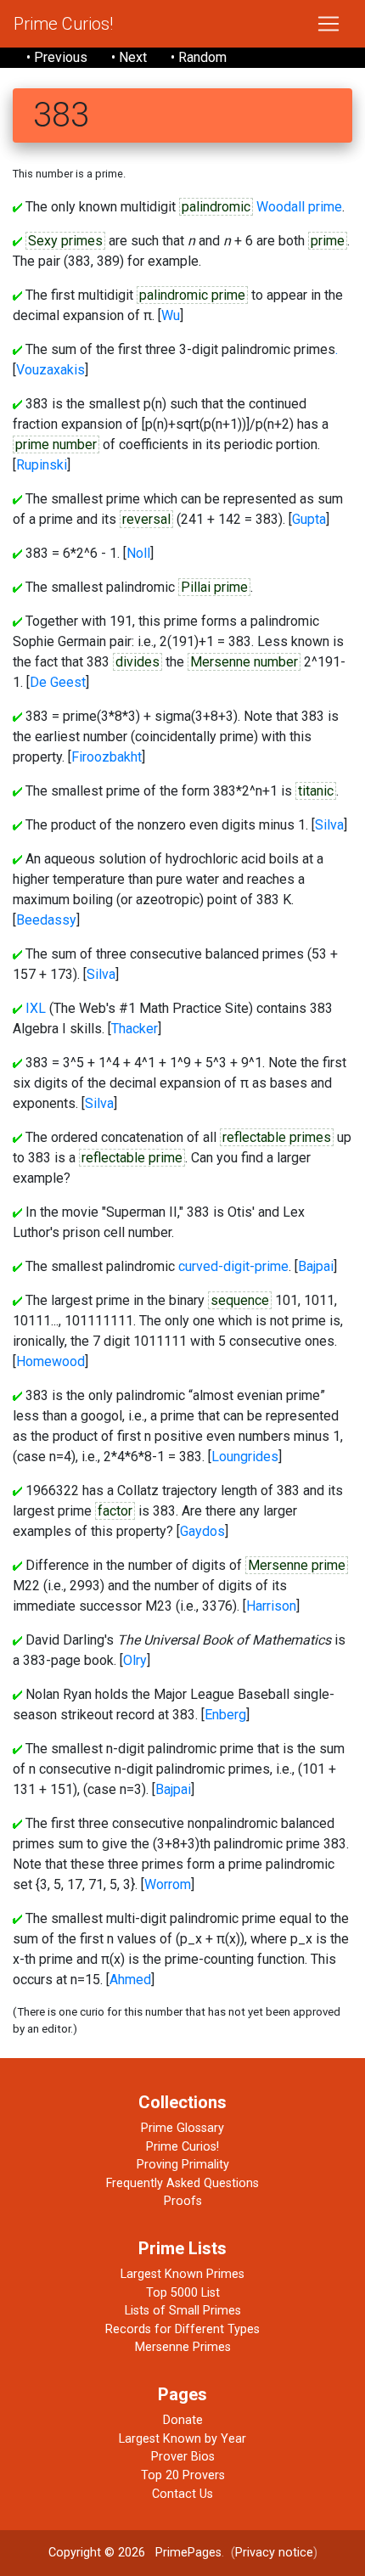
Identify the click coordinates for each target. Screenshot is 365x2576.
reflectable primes (277, 1137)
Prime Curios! (63, 24)
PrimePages (188, 2553)
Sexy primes (65, 241)
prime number (56, 444)
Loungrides (245, 1457)
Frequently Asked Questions (182, 2183)
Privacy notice (274, 2553)
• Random (199, 57)
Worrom (168, 1884)
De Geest (58, 682)
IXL (36, 1008)
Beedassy (46, 920)
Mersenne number (244, 662)
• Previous (57, 57)
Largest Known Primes (182, 2274)
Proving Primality (183, 2165)
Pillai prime (214, 587)
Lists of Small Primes (183, 2311)
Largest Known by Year (182, 2439)
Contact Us (182, 2494)
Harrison (271, 1606)
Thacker (135, 1029)
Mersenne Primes (183, 2347)
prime (328, 241)
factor (115, 1511)
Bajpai (316, 1266)
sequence (240, 1300)
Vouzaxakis (51, 370)
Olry (135, 1660)
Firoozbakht (107, 757)
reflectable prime (132, 1158)
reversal (146, 519)
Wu (171, 315)
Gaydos (202, 1531)
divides (138, 662)
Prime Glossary (182, 2128)
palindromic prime (192, 295)
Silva (329, 825)
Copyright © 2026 (97, 2553)
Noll (138, 553)
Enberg (225, 1715)
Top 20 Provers (183, 2475)
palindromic (216, 207)
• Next (129, 57)
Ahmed (130, 1980)
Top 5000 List (183, 2293)
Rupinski (42, 465)
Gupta (309, 519)
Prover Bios (183, 2457)
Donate (183, 2420)
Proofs (183, 2201)
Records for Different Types (182, 2329)
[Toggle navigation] (328, 24)
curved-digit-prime (233, 1266)
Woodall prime (299, 207)
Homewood (51, 1361)
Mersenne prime (297, 1565)
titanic (316, 791)
